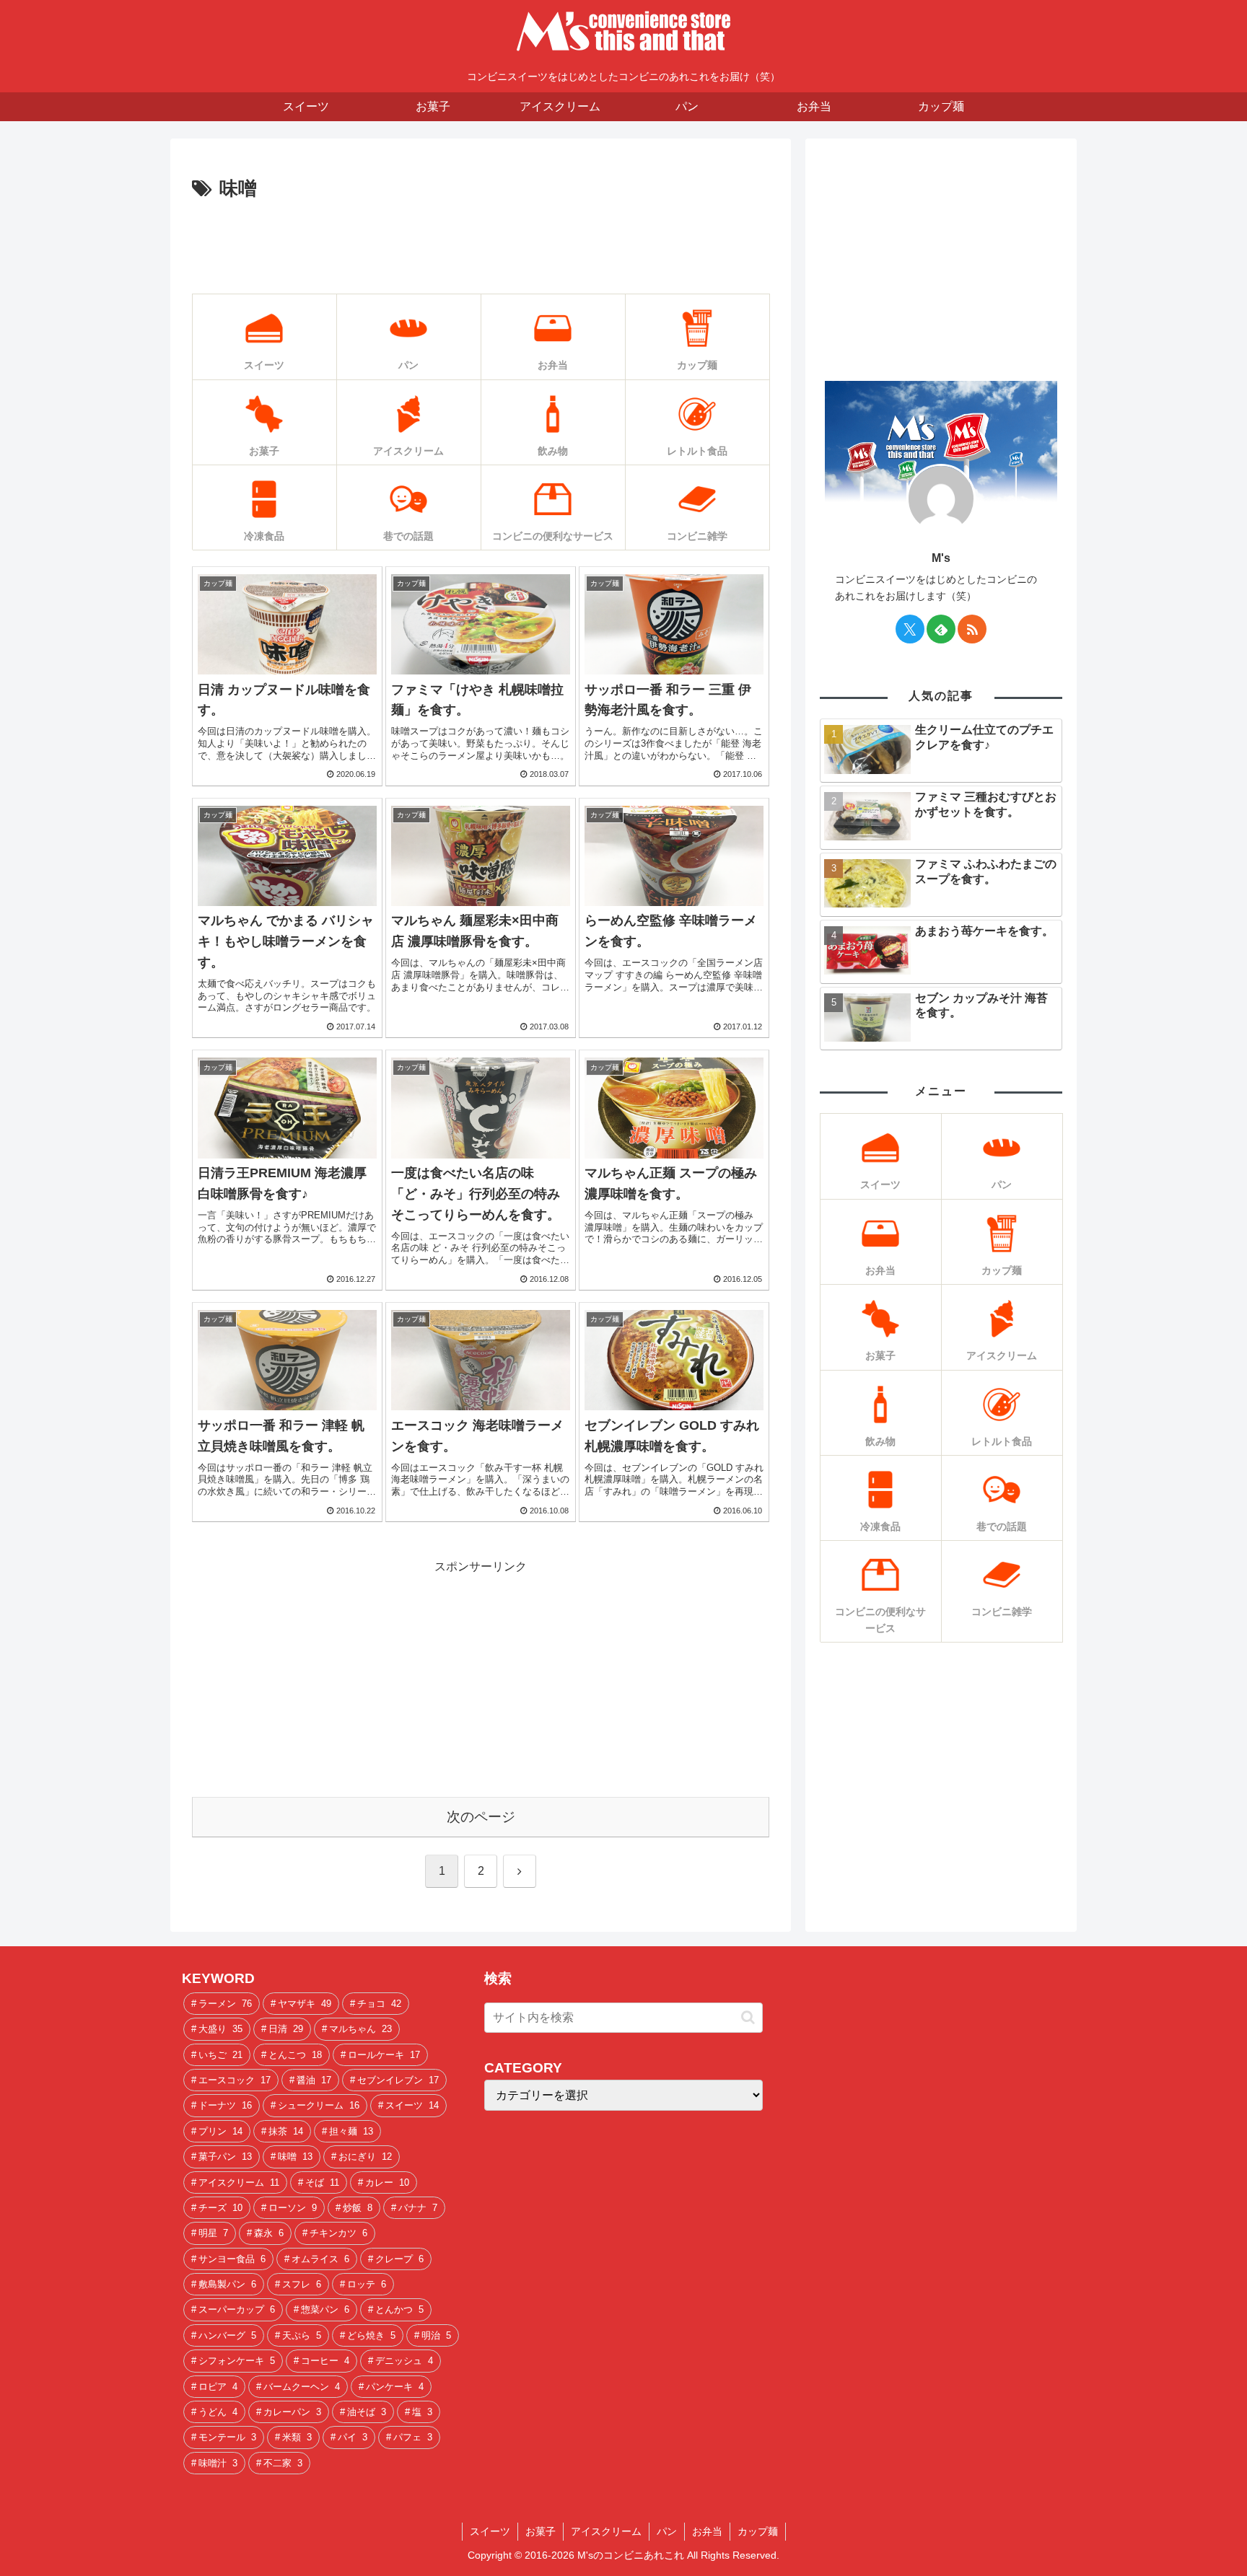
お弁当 (707, 2531)
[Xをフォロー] (910, 629)
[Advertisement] (481, 245)
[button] (748, 2017)
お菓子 (541, 2531)
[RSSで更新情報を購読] (972, 629)
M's (941, 558)
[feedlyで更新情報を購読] (941, 629)
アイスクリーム (606, 2531)
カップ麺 (758, 2531)
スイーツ (490, 2531)
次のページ (481, 1817)
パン (667, 2531)
